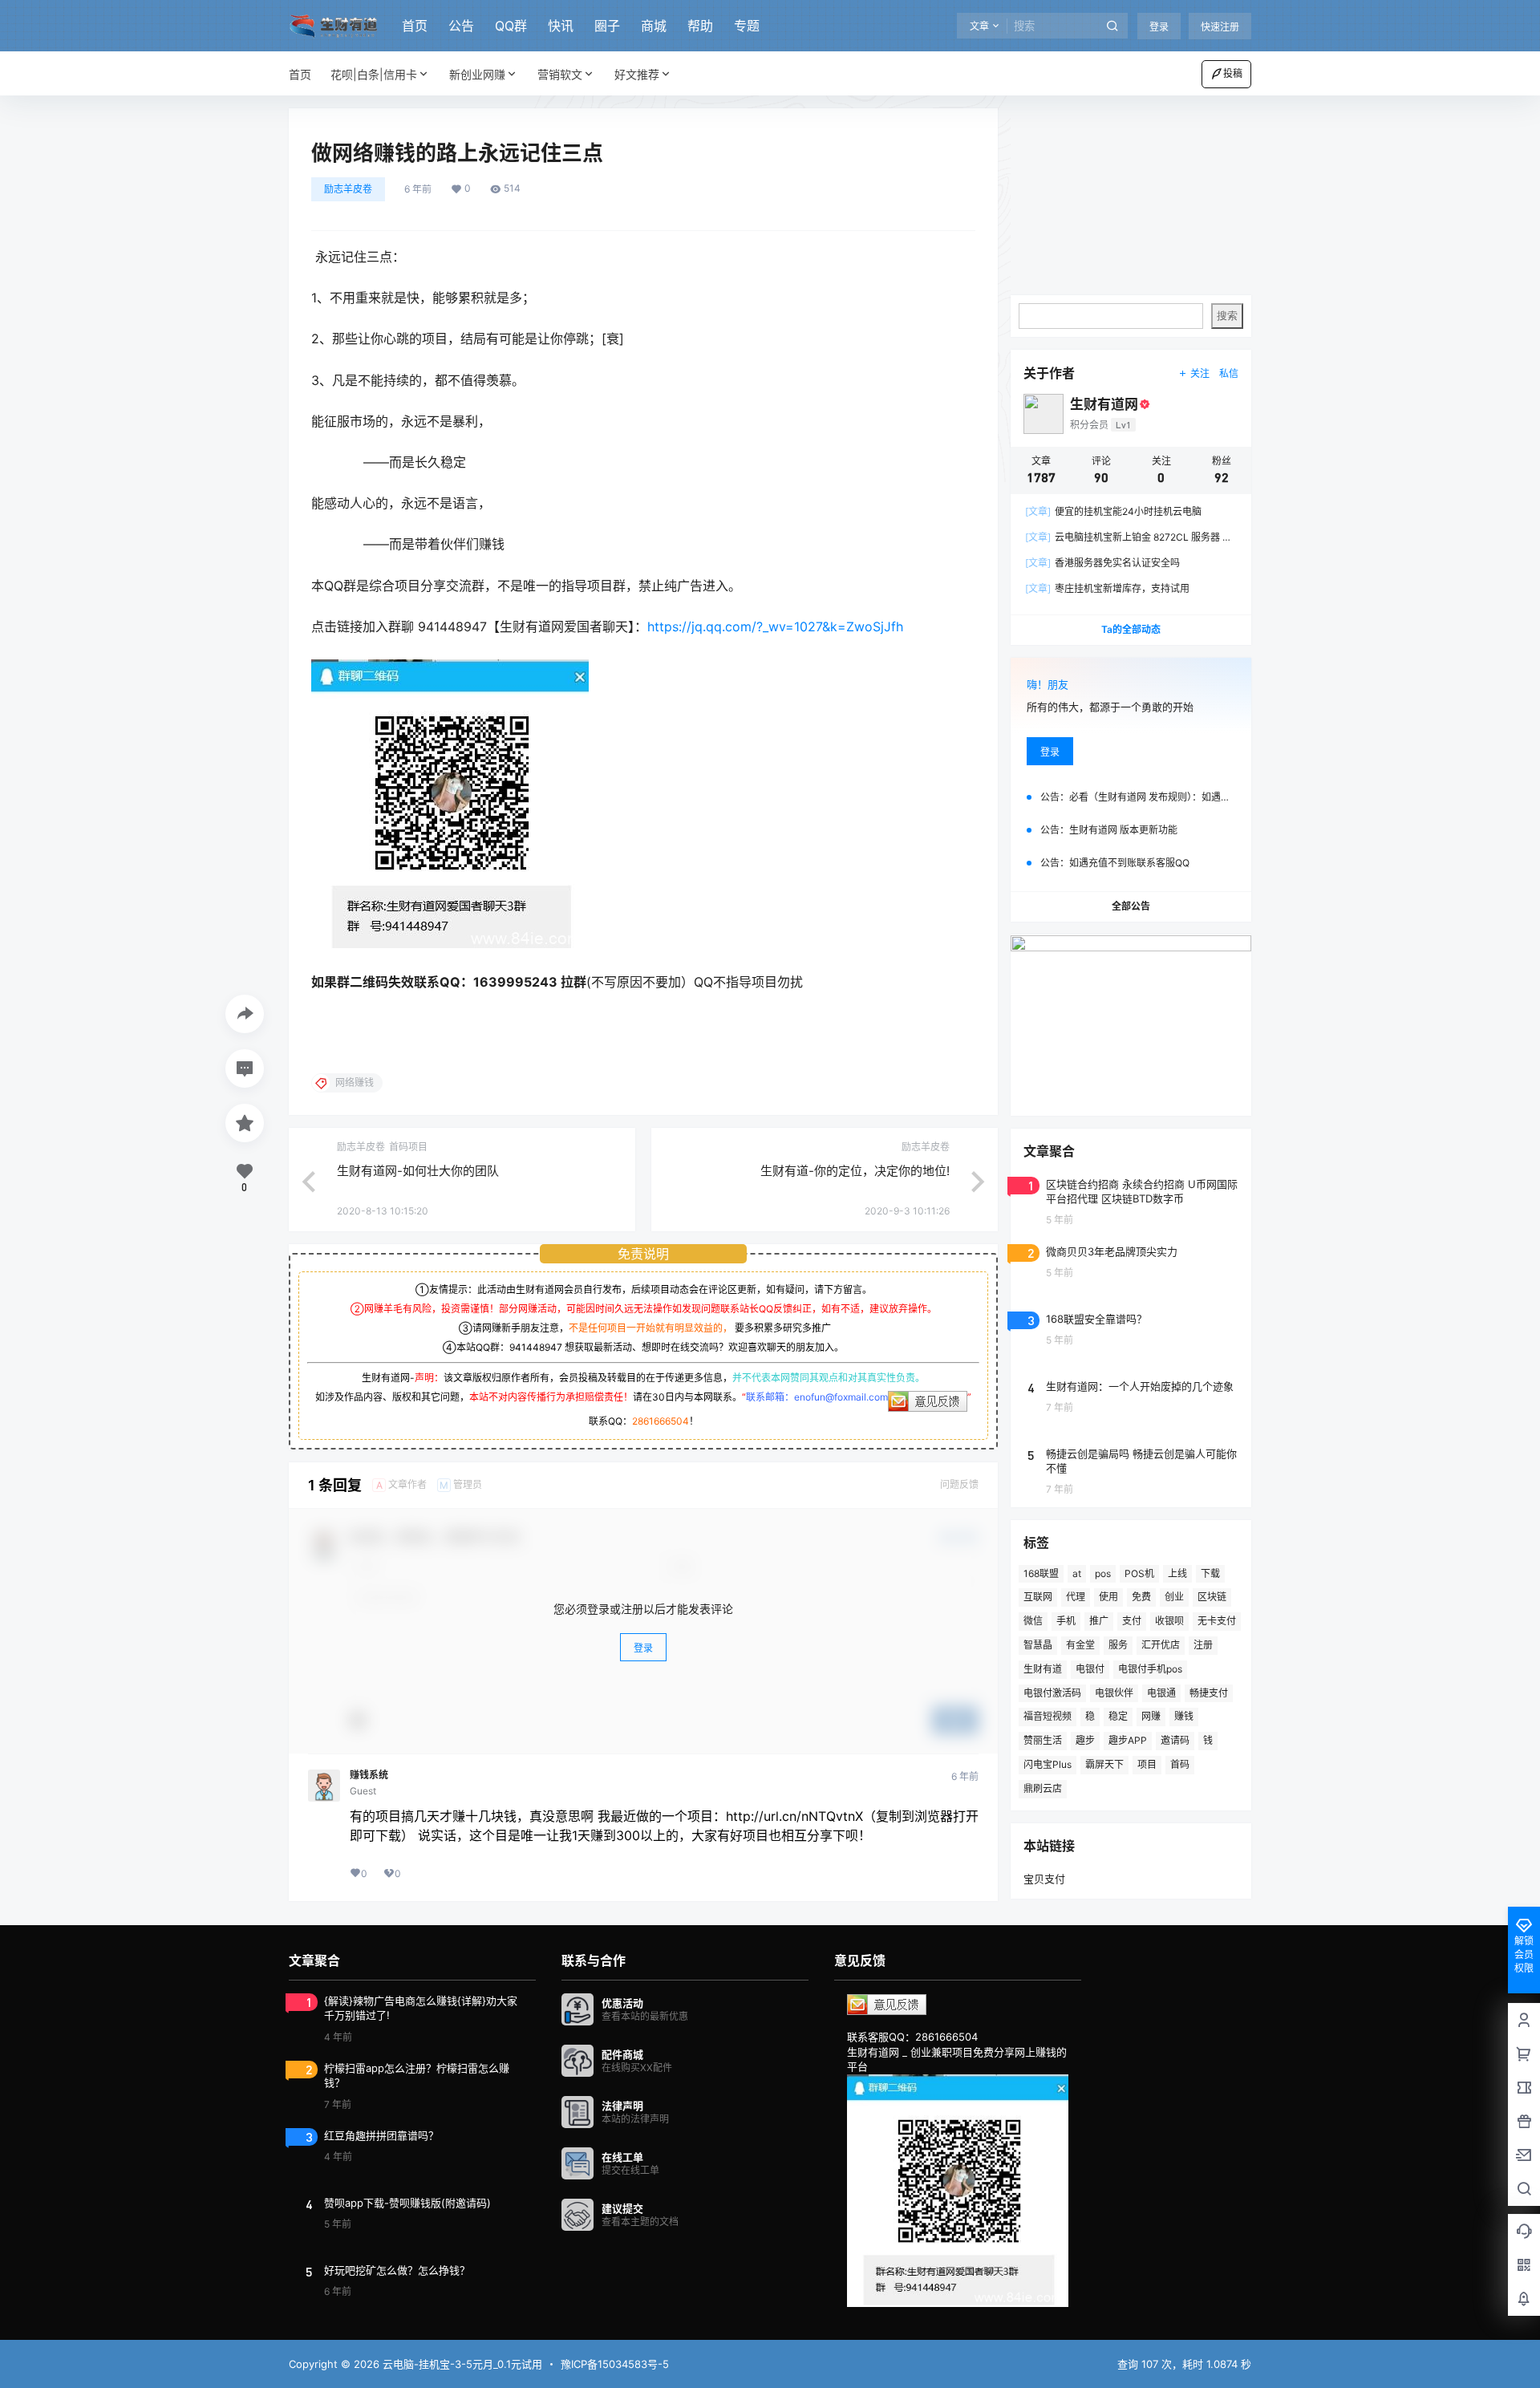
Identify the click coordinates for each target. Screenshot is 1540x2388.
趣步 (1085, 1740)
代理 (1076, 1597)
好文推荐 (637, 74)
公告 (461, 26)
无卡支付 (1217, 1621)
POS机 (1139, 1573)
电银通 (1161, 1693)
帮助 (700, 26)
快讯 (561, 26)
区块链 (1212, 1597)
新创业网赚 (477, 74)
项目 (1147, 1764)
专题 (747, 26)
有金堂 (1080, 1645)
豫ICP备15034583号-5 (615, 2364)
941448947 (536, 1347)
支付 (1132, 1621)
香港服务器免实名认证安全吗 (1102, 563)
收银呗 (1169, 1621)
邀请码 (1175, 1740)
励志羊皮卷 (348, 189)
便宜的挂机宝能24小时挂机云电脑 (1113, 511)
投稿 (1233, 73)
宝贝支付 (1044, 1879)
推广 (1099, 1621)
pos (1103, 1573)
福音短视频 (1048, 1716)
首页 (415, 26)
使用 (1108, 1597)
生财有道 (1043, 1669)
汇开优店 (1161, 1645)
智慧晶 (1038, 1645)
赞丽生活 (1043, 1740)
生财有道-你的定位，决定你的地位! (855, 1171)
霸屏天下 (1104, 1764)
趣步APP (1128, 1740)
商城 (654, 26)
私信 (1229, 373)
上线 (1177, 1573)
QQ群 (511, 26)
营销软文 (560, 74)
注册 (1203, 1645)
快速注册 (1220, 27)
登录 (1159, 27)
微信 (1033, 1621)
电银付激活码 (1052, 1693)
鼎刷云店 (1043, 1788)
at (1077, 1573)
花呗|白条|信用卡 (374, 74)
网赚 (1151, 1716)
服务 (1118, 1645)
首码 (1180, 1764)
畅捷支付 (1209, 1693)
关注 (1200, 373)
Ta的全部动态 (1131, 629)
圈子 (607, 26)
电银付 (1090, 1669)
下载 (1210, 1573)
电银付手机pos (1150, 1669)
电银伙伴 (1114, 1693)
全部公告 (1131, 906)
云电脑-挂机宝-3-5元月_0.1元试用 (461, 2364)
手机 (1066, 1621)
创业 (1174, 1597)
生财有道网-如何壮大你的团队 (418, 1171)
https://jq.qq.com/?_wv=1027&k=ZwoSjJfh (775, 626)
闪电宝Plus (1048, 1764)
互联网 (1038, 1597)
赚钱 (1184, 1716)
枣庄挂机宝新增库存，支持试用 (1107, 588)
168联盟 (1041, 1573)
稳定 (1118, 1716)
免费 (1141, 1597)
